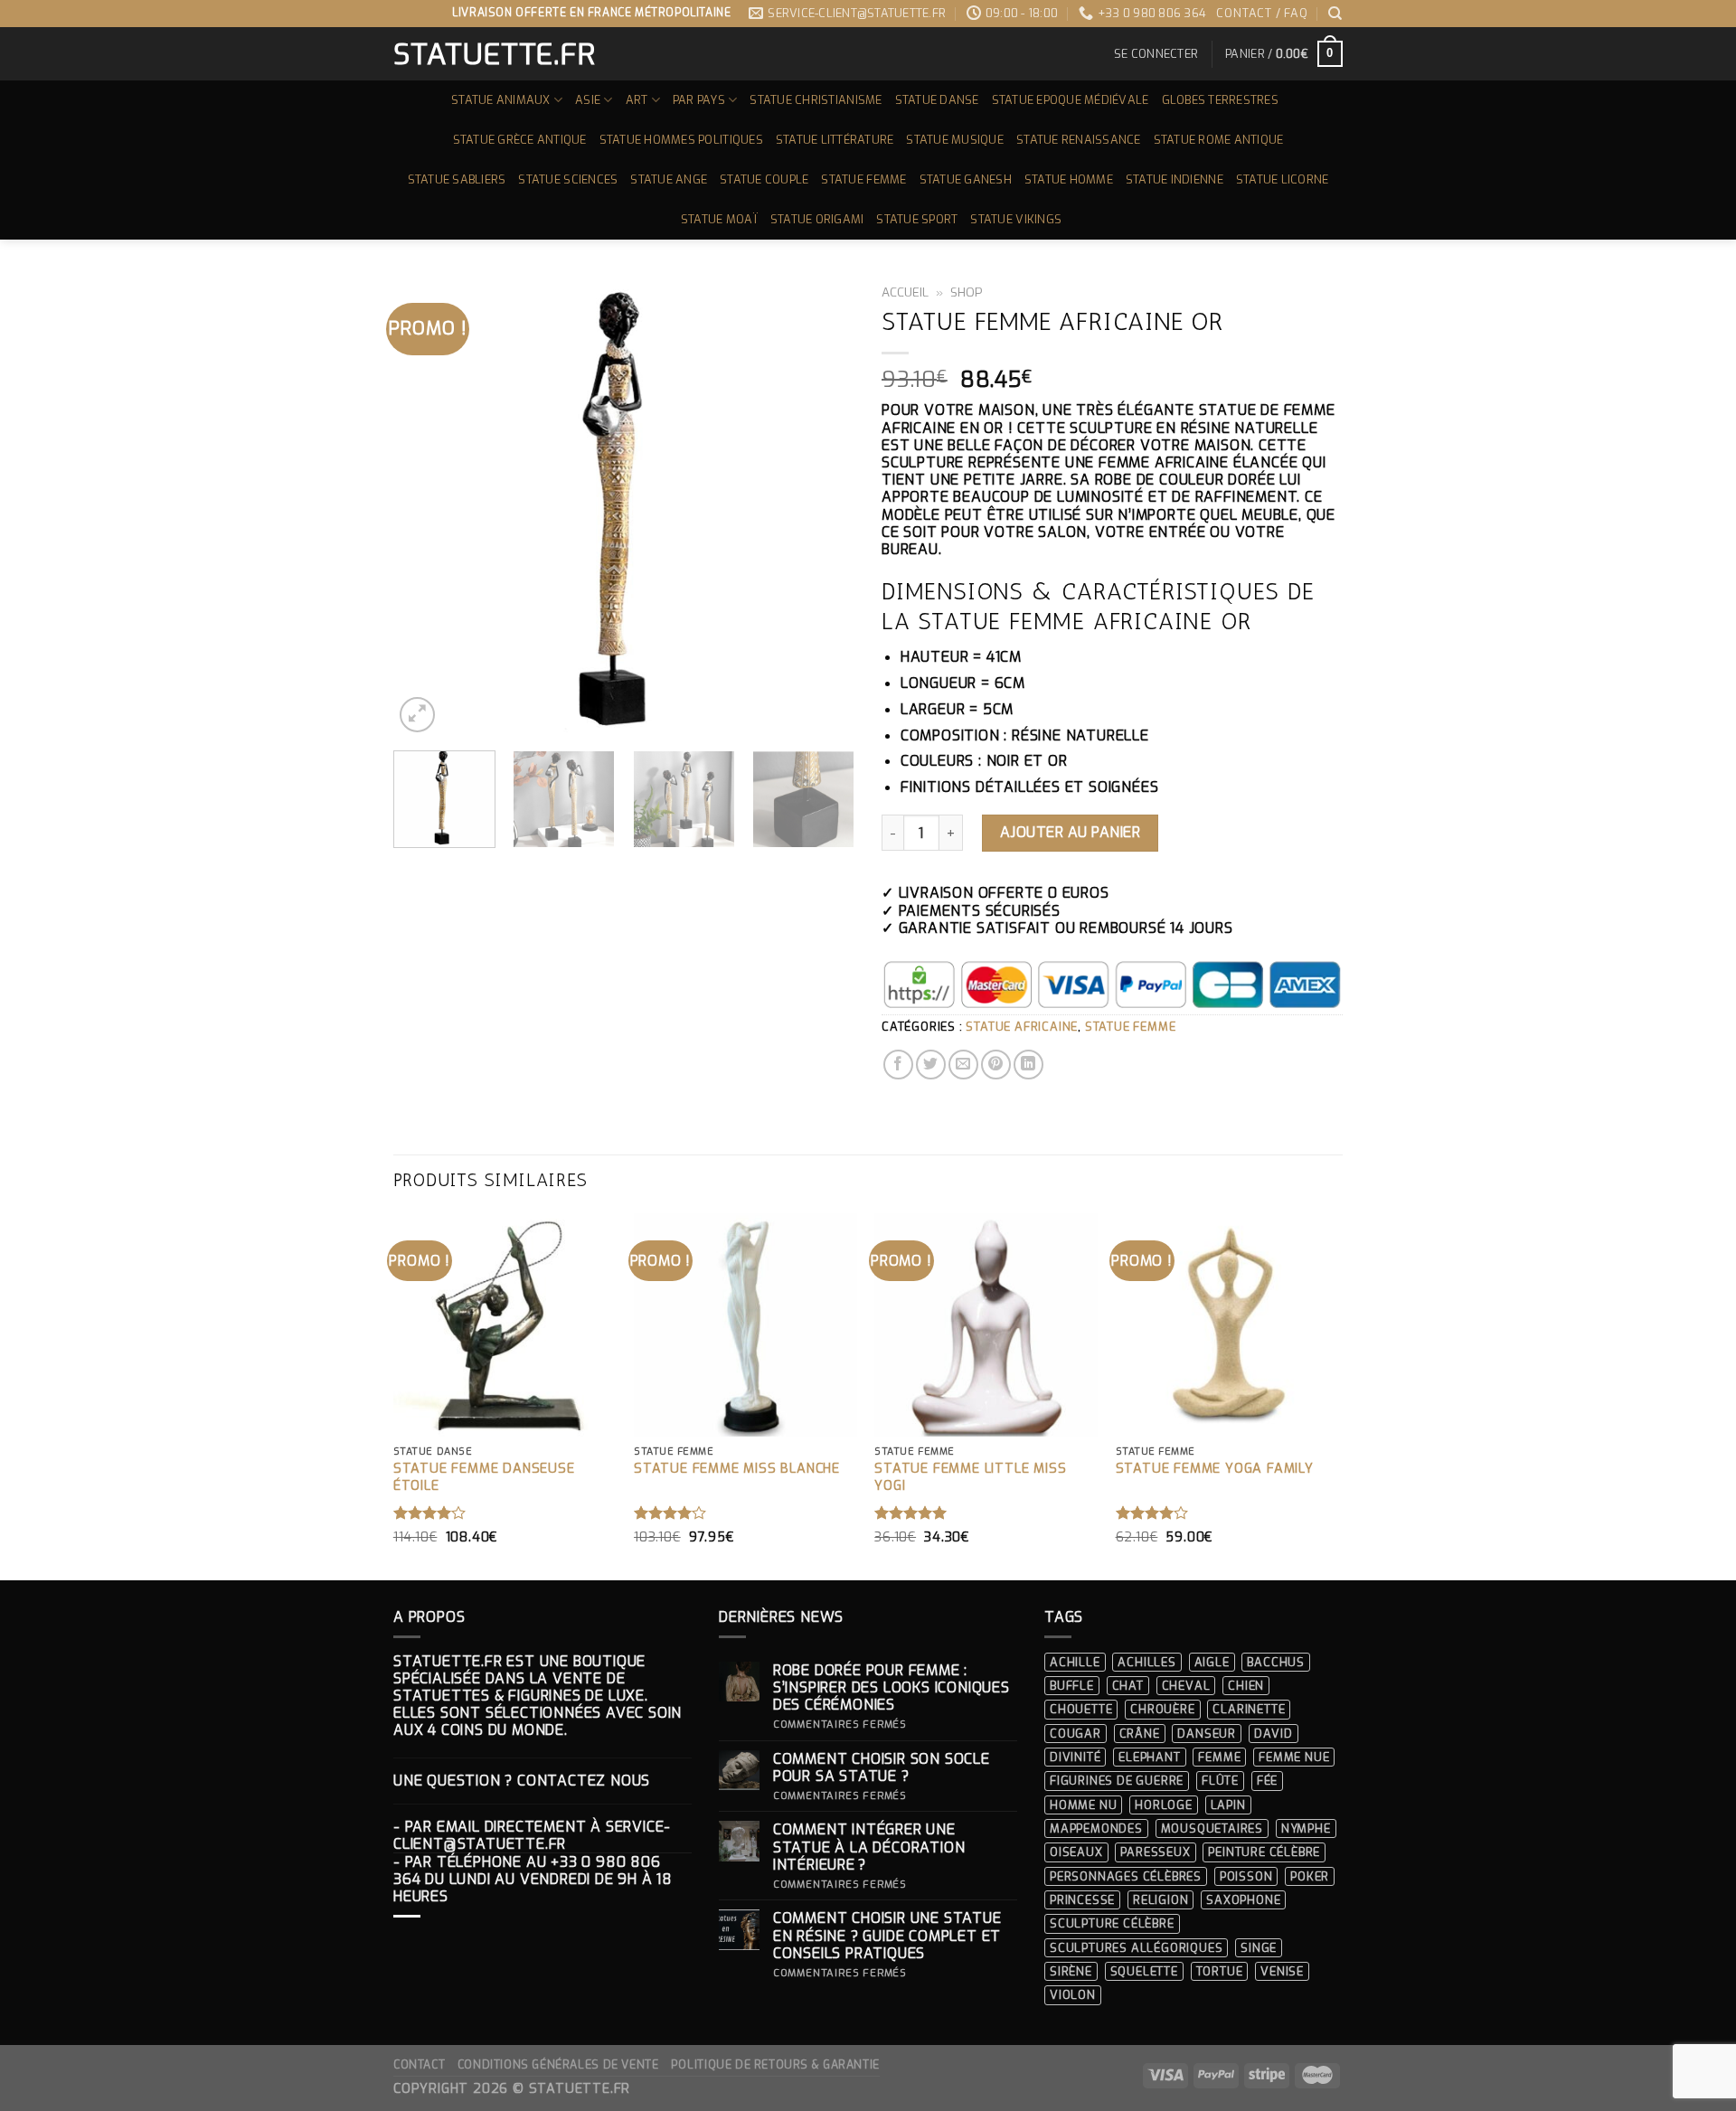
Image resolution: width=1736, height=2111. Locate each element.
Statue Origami (817, 219)
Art (637, 100)
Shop (967, 292)
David (1274, 1734)
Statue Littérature (835, 140)
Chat (1128, 1686)
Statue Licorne (1283, 179)
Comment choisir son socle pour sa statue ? (882, 1767)
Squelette (1144, 1971)
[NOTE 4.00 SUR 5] (430, 1513)
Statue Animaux (501, 100)
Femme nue (1294, 1757)
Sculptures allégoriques (1136, 1948)
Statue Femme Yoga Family (1215, 1469)
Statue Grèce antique (520, 140)
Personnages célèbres (1126, 1876)
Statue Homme (1069, 179)
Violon (1073, 1995)
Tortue (1220, 1971)
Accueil (905, 292)
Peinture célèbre (1264, 1852)
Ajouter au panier (1070, 832)
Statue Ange (669, 179)
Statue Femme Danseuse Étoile (484, 1478)
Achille (1075, 1662)
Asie (588, 100)
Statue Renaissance (1079, 140)
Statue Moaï (719, 219)
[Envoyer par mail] (963, 1065)
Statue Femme (863, 179)
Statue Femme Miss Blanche (737, 1469)
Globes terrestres (1220, 100)
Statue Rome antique (1219, 140)
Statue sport (917, 219)
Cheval (1186, 1686)
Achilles (1146, 1662)
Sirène (1071, 1971)
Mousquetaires (1212, 1828)
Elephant (1149, 1757)
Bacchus (1276, 1662)
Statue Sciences (568, 179)
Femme (1219, 1757)
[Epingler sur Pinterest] (996, 1065)
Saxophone (1243, 1900)
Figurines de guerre (1117, 1781)
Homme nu (1083, 1805)
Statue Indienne (1175, 179)
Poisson (1246, 1876)
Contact (419, 2065)
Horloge (1164, 1805)
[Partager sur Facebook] (898, 1065)
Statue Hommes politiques (681, 140)
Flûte (1220, 1781)
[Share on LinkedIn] (1028, 1065)
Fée (1267, 1781)
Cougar (1076, 1734)
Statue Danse (937, 100)
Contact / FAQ (1262, 13)
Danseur (1207, 1734)
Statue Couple (764, 179)
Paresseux (1155, 1852)
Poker (1310, 1876)
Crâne (1140, 1734)
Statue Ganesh (966, 179)
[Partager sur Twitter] (931, 1065)
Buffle (1072, 1686)
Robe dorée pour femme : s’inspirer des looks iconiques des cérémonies (892, 1688)
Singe (1259, 1948)
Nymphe (1306, 1828)
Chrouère (1162, 1709)
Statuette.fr (493, 54)
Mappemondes (1096, 1828)
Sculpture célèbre (1112, 1923)
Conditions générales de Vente (558, 2065)
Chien (1246, 1686)
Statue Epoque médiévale (1071, 100)
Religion (1160, 1900)
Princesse (1082, 1900)
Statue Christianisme (816, 100)
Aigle (1212, 1662)
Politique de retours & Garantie (775, 2065)
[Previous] (425, 506)
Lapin (1228, 1805)
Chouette (1081, 1709)
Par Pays (699, 100)
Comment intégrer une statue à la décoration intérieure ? (869, 1847)
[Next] (823, 506)
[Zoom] (417, 715)
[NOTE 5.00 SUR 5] (911, 1513)
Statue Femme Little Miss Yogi (970, 1478)
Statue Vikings (1016, 219)
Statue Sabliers (457, 179)
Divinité (1075, 1757)
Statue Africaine (1022, 1027)
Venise (1282, 1971)
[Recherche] (1335, 14)
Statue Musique (955, 140)
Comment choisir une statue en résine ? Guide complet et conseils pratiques (887, 1936)
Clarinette (1249, 1709)
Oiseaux (1076, 1852)
